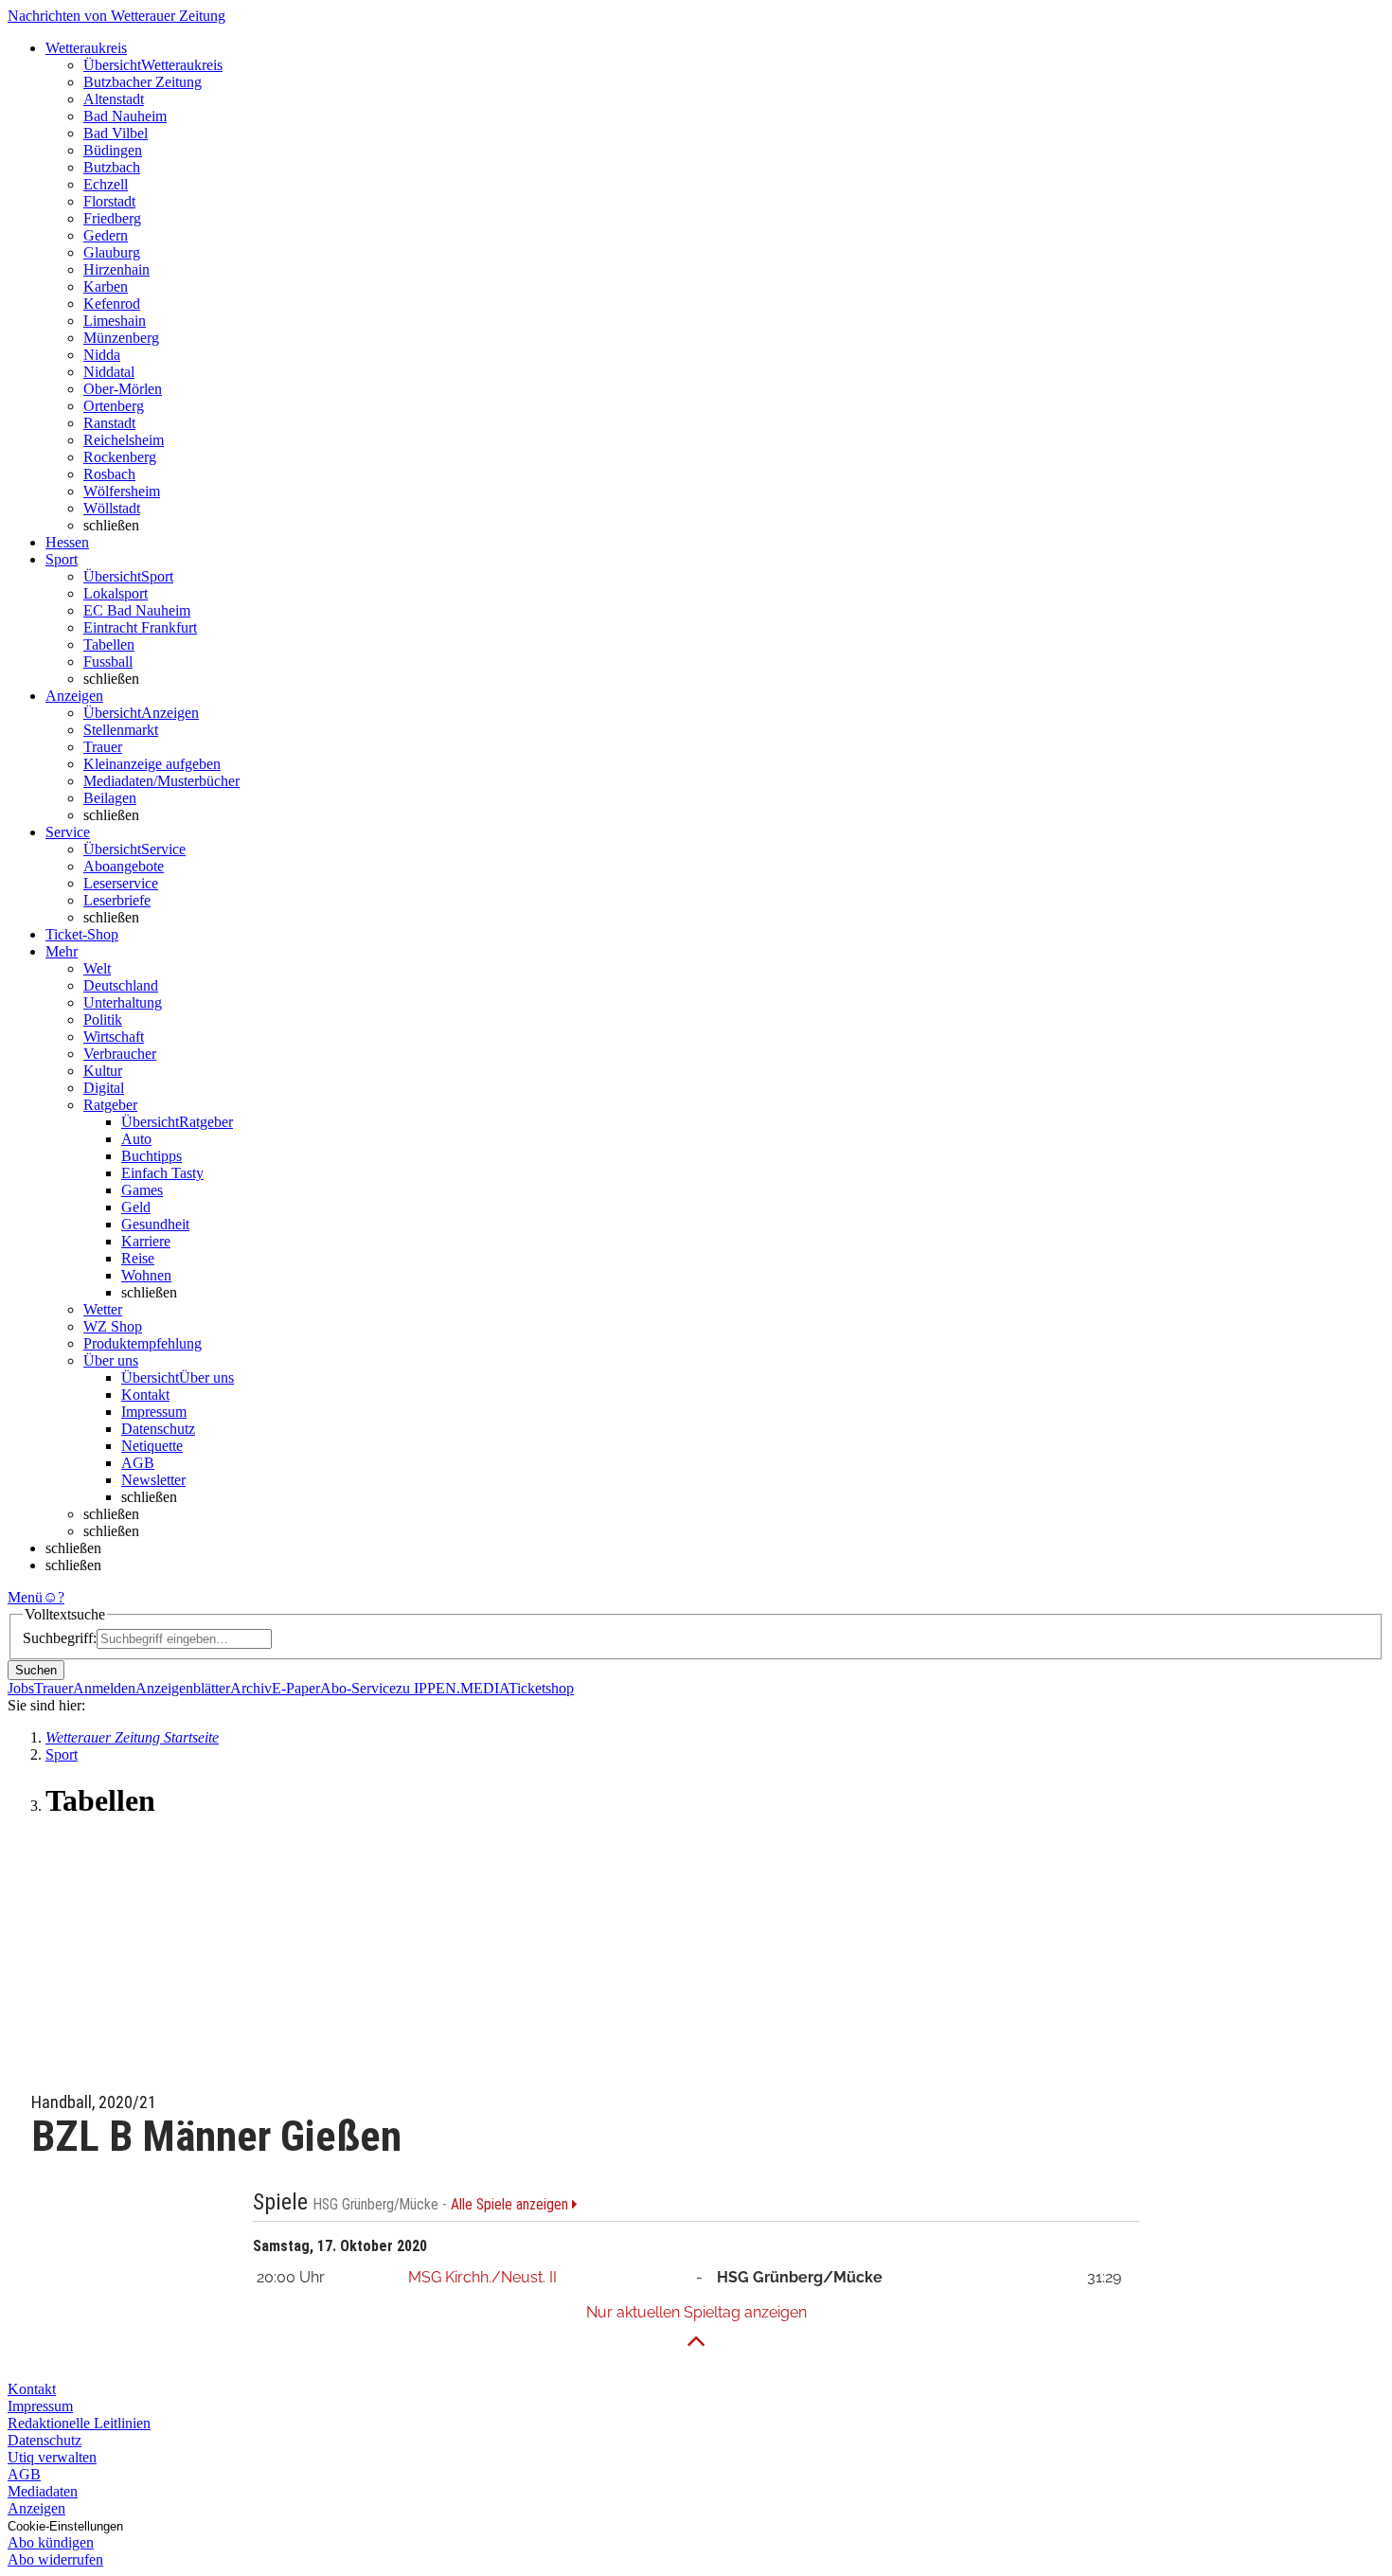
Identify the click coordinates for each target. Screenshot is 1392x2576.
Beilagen (110, 798)
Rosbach (109, 474)
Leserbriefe (117, 900)
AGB (138, 1463)
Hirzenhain (116, 269)
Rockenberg (120, 457)
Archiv (251, 1688)
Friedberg (112, 218)
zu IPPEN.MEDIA (452, 1688)
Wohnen (146, 1275)
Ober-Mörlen (123, 389)
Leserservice (121, 883)
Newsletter (153, 1480)
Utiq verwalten (52, 2457)
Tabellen (109, 644)
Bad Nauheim (125, 116)
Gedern (106, 235)
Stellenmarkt (121, 730)
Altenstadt (114, 99)
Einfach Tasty (162, 1173)
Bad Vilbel (116, 133)
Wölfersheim (122, 491)
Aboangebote (124, 866)
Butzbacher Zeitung (143, 82)
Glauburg (112, 252)
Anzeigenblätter (183, 1688)
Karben (106, 286)
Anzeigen (36, 2508)
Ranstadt (109, 423)
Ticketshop (541, 1688)
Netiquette (152, 1446)
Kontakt (145, 1395)
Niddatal (109, 372)
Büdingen (113, 150)
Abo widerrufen (55, 2559)
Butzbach (112, 167)
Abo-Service (358, 1688)
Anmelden (104, 1688)
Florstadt (109, 201)
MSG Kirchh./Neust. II (482, 2277)
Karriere (146, 1241)
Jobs (21, 1688)
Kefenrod (112, 304)
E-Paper (296, 1688)
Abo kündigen (51, 2542)
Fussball (108, 662)
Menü (25, 1597)
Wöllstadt (112, 508)
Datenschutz (158, 1429)
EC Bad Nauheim (137, 610)
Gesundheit (155, 1224)
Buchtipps (152, 1156)
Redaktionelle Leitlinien (79, 2423)
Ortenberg (114, 406)
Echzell (106, 184)
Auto (136, 1139)
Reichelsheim (124, 440)
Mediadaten (43, 2491)
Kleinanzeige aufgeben (152, 764)
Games (142, 1190)
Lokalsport (116, 593)
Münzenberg (121, 338)
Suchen (36, 1670)
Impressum (154, 1412)
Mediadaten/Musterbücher (161, 781)
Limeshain (115, 321)
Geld (136, 1207)
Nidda (102, 355)
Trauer (103, 747)
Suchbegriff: (60, 1638)
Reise (138, 1258)
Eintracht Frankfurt (140, 627)
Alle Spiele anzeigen (511, 2205)
